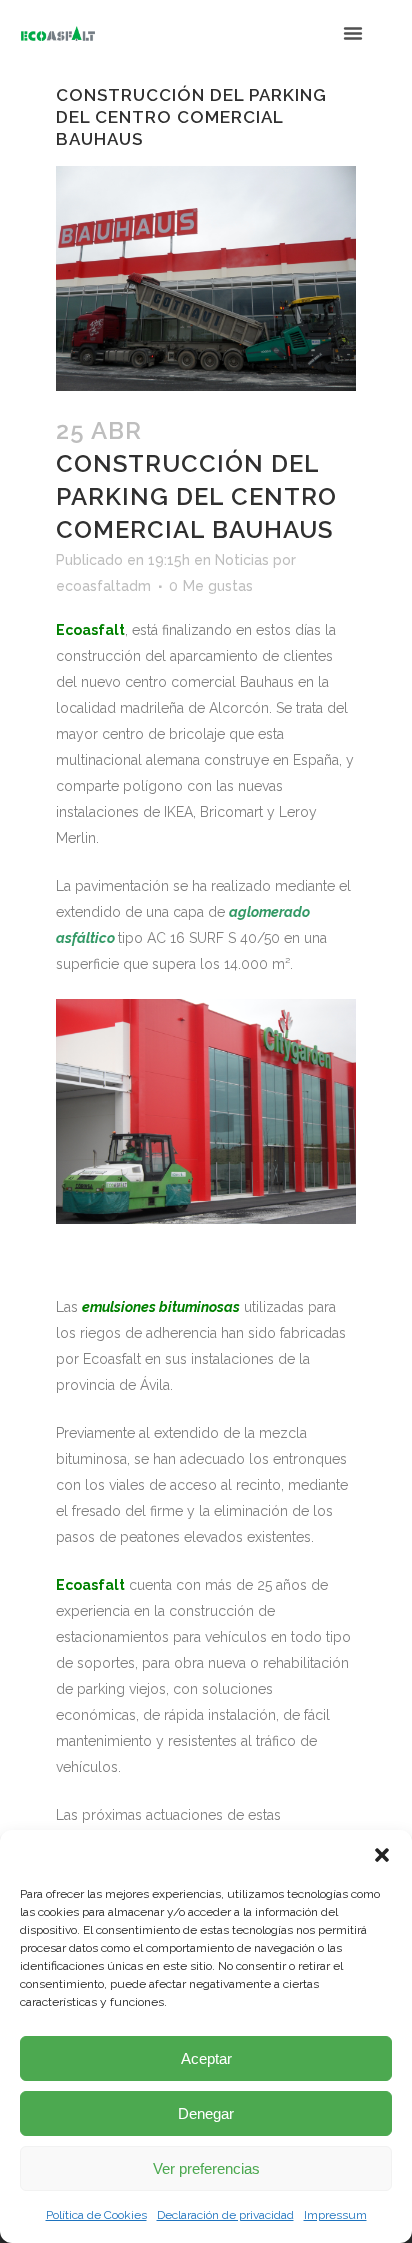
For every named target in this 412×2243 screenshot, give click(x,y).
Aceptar (206, 2058)
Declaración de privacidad (225, 2215)
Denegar (206, 2113)
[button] (382, 1855)
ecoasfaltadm (103, 586)
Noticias (242, 560)
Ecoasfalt (90, 1585)
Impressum (335, 2215)
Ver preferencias (206, 2168)
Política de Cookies (96, 2215)
